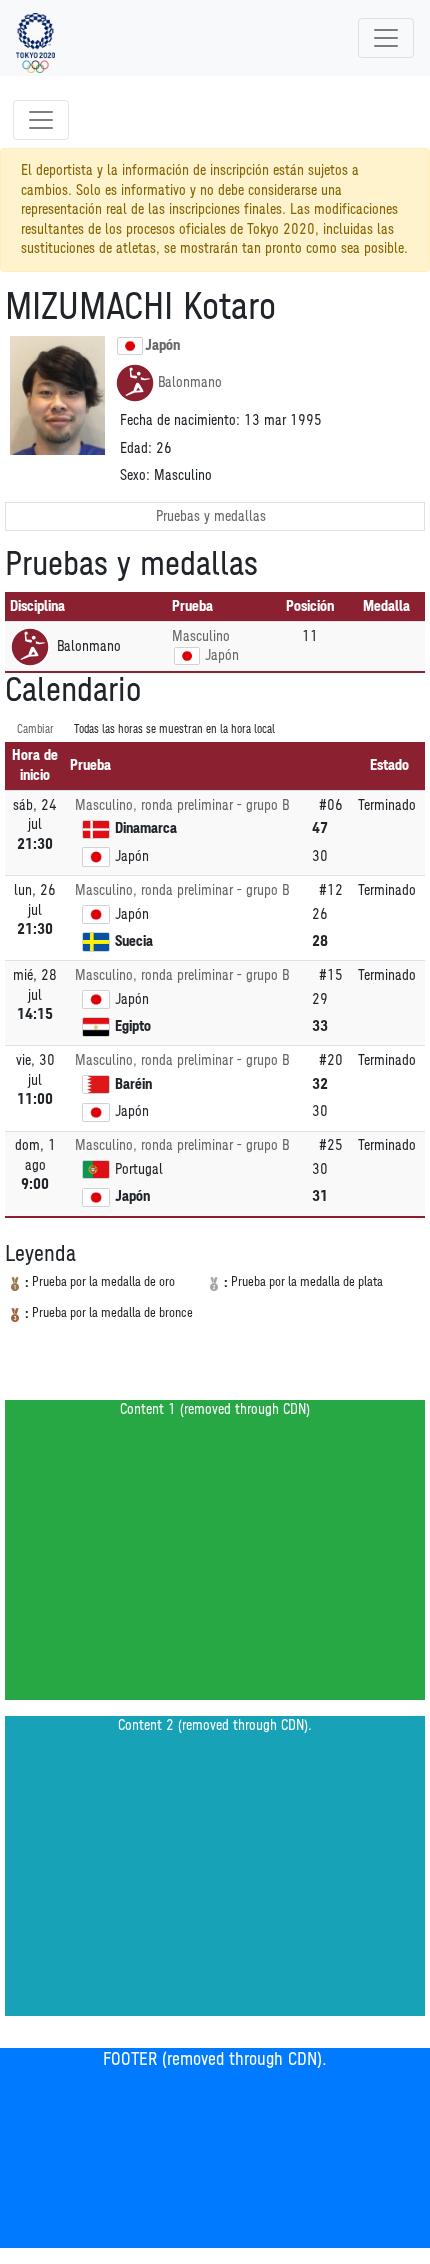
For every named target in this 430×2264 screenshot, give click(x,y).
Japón (162, 345)
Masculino (201, 636)
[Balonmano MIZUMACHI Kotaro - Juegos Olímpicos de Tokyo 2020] (35, 38)
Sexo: (135, 475)
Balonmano (190, 382)
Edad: (136, 448)
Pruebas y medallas (211, 516)
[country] (187, 656)
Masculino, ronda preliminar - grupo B (182, 805)
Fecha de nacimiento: (180, 420)
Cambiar (35, 729)
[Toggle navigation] (386, 38)
